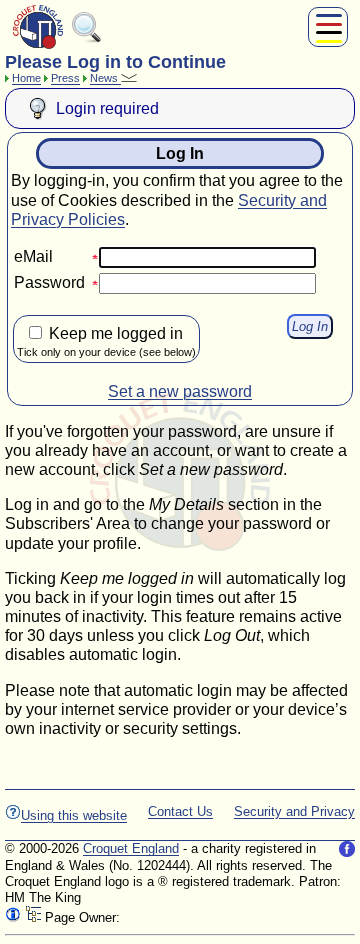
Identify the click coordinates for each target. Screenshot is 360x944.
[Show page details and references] (13, 917)
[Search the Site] (87, 38)
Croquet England (131, 848)
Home (26, 78)
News (105, 78)
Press (65, 78)
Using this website (74, 815)
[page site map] (33, 917)
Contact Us (180, 811)
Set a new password (180, 391)
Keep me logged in (106, 341)
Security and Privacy (294, 811)
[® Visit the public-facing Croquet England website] (38, 46)
